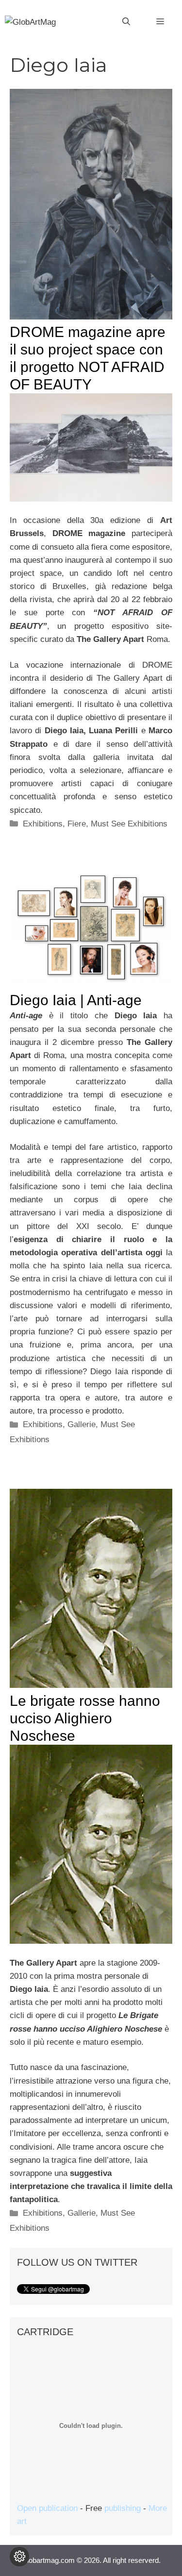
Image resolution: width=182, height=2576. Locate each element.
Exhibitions (43, 824)
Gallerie (82, 1424)
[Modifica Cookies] (19, 2557)
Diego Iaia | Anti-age (76, 1000)
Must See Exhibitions (129, 824)
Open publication (47, 2508)
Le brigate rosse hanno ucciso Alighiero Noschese (85, 1718)
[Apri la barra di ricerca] (126, 22)
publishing (123, 2508)
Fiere (77, 824)
